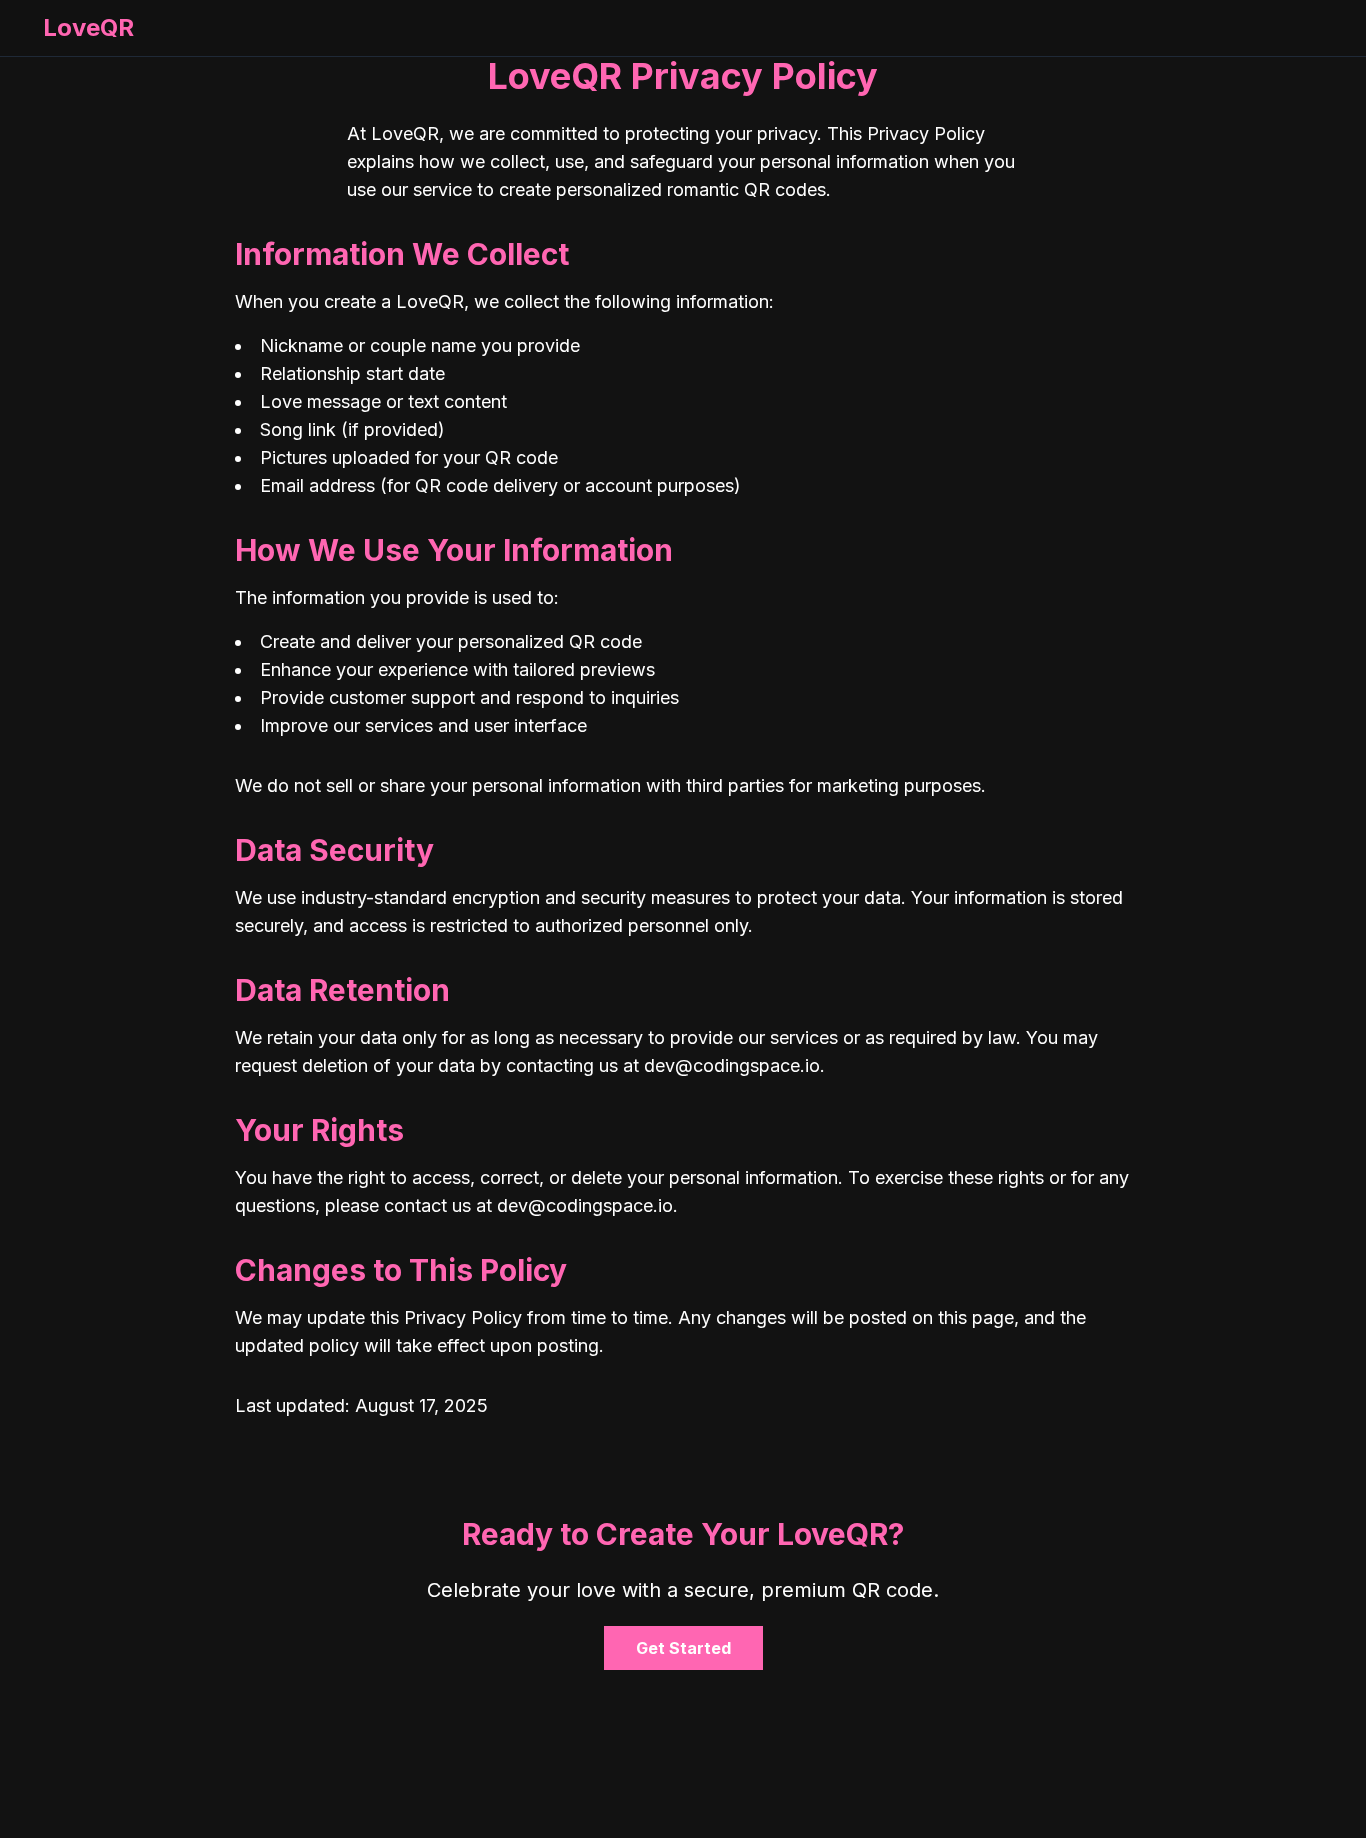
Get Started (683, 1648)
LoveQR (88, 27)
